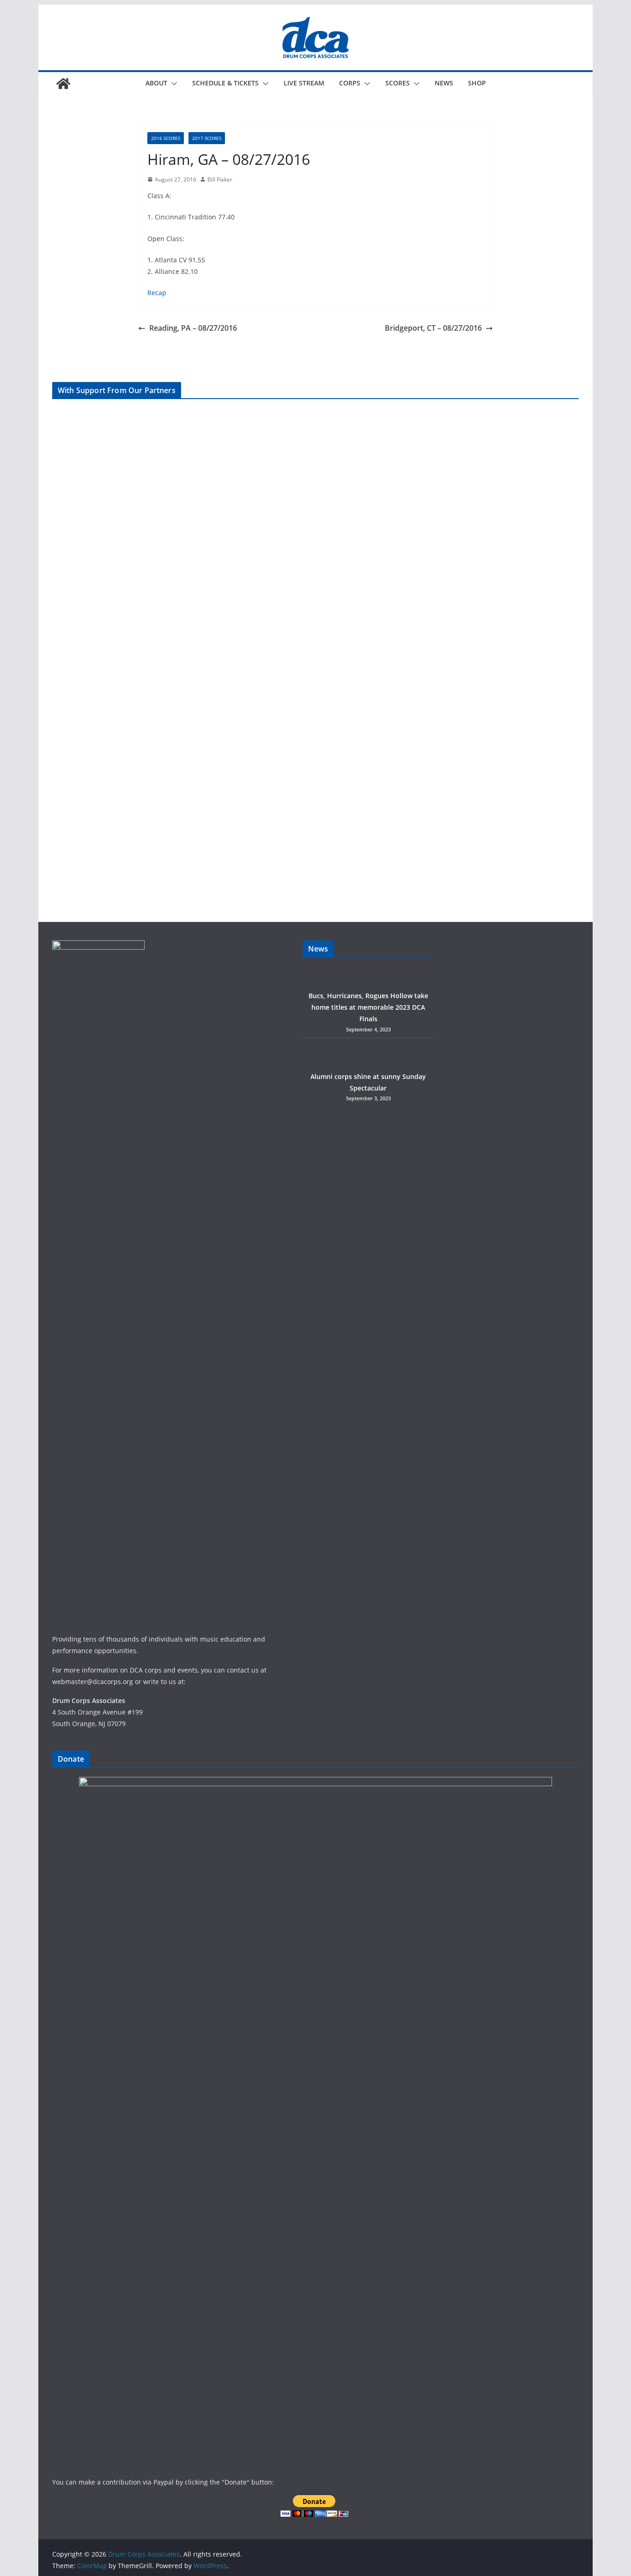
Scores (397, 83)
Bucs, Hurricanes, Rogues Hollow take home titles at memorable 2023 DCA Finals (368, 1007)
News (444, 83)
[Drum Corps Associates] (63, 84)
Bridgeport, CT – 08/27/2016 (433, 328)
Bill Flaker (220, 179)
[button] (172, 84)
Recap (157, 293)
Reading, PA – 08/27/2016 (193, 328)
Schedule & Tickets (225, 83)
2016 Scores (166, 138)
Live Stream (304, 83)
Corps (350, 83)
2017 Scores (207, 138)
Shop (477, 83)
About (156, 83)
